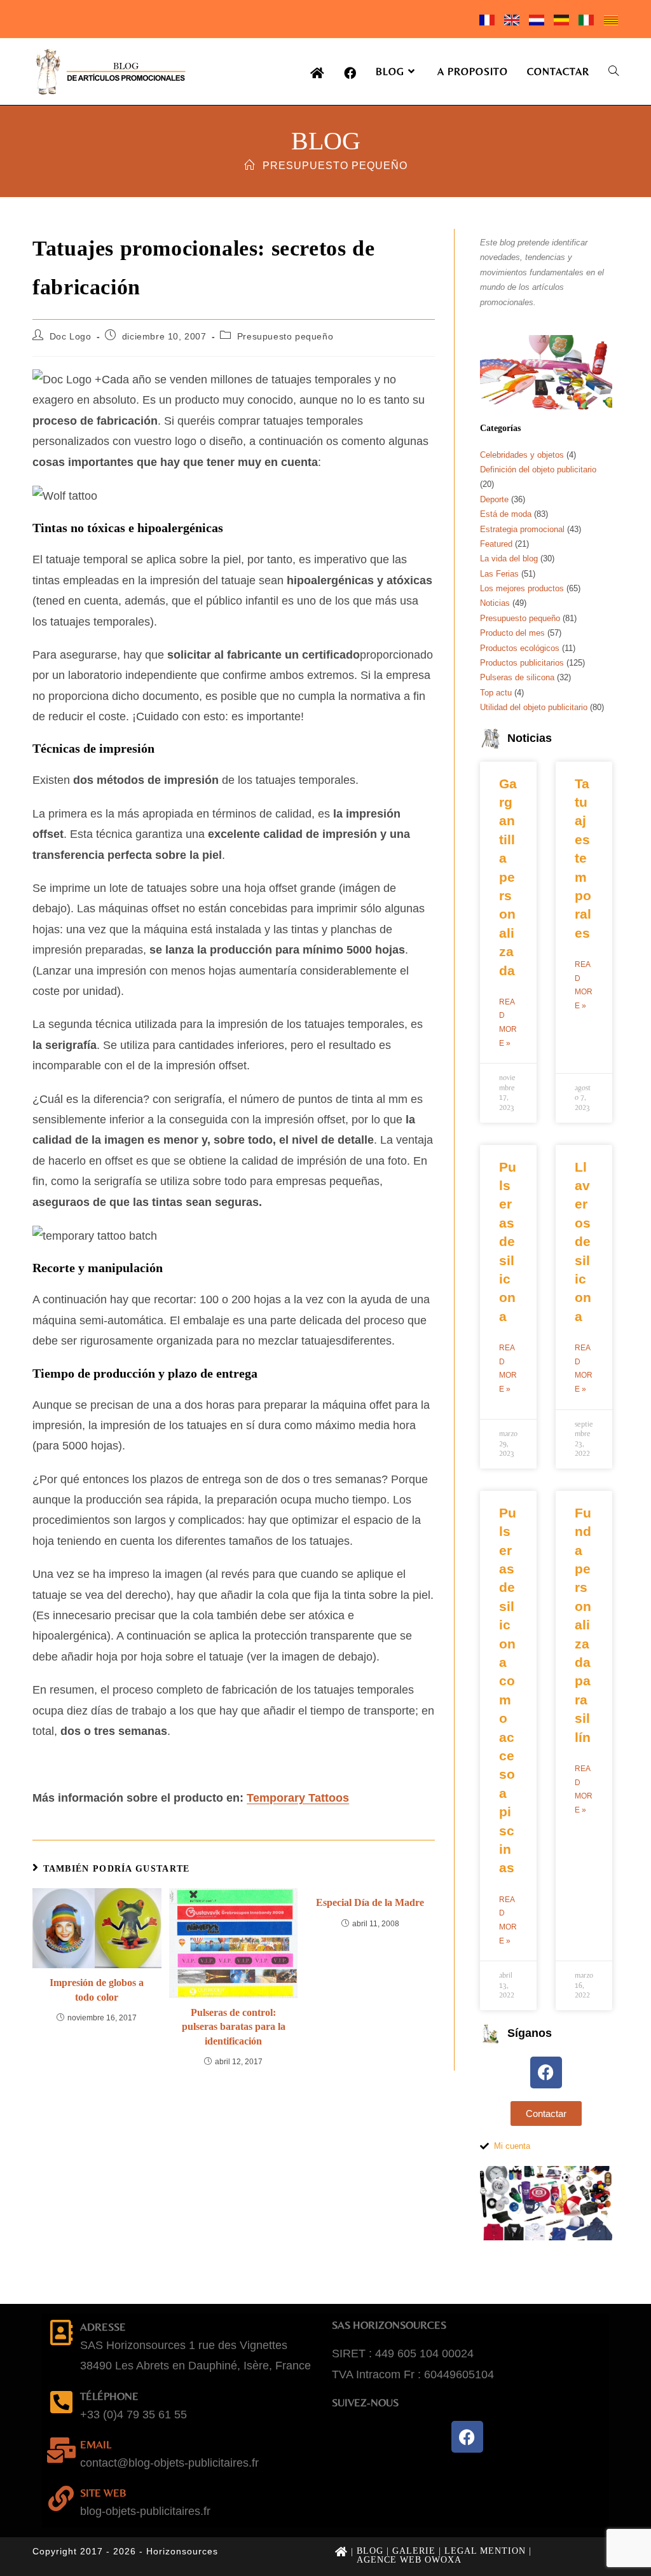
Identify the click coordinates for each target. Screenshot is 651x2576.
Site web (103, 2493)
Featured (496, 544)
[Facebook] (546, 2072)
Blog (370, 2551)
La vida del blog (509, 558)
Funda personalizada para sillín (583, 1625)
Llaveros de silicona (583, 1242)
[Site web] (61, 2498)
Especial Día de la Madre (370, 1902)
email (96, 2444)
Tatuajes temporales (583, 858)
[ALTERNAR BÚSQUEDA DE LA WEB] (613, 72)
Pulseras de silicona (517, 677)
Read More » (508, 1023)
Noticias (495, 603)
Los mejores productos (522, 588)
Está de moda (506, 514)
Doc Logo (71, 336)
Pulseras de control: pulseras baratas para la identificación (234, 2027)
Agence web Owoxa (409, 2560)
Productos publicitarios (522, 663)
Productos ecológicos (520, 648)
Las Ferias (499, 574)
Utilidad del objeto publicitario (534, 707)
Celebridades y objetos (522, 455)
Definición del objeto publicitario (538, 469)
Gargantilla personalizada (508, 877)
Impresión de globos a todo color (97, 1990)
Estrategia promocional (522, 529)
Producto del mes (512, 633)
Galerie (414, 2551)
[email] (61, 2450)
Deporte (494, 499)
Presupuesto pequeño (335, 166)
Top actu (496, 693)
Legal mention (485, 2551)
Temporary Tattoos (298, 1798)
